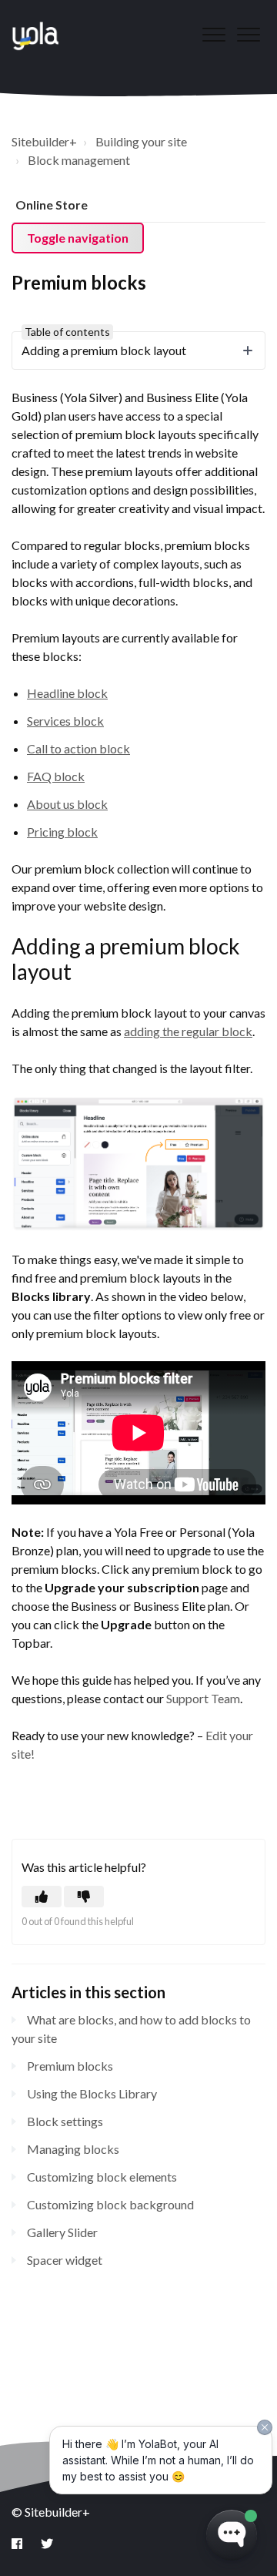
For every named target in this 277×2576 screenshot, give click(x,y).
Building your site (141, 141)
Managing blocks (73, 2149)
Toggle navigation (78, 238)
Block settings (65, 2121)
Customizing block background (110, 2204)
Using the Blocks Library (92, 2093)
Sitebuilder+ (44, 141)
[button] (248, 34)
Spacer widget (65, 2260)
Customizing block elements (102, 2177)
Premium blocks (70, 2066)
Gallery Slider (62, 2232)
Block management (79, 160)
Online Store (52, 205)
